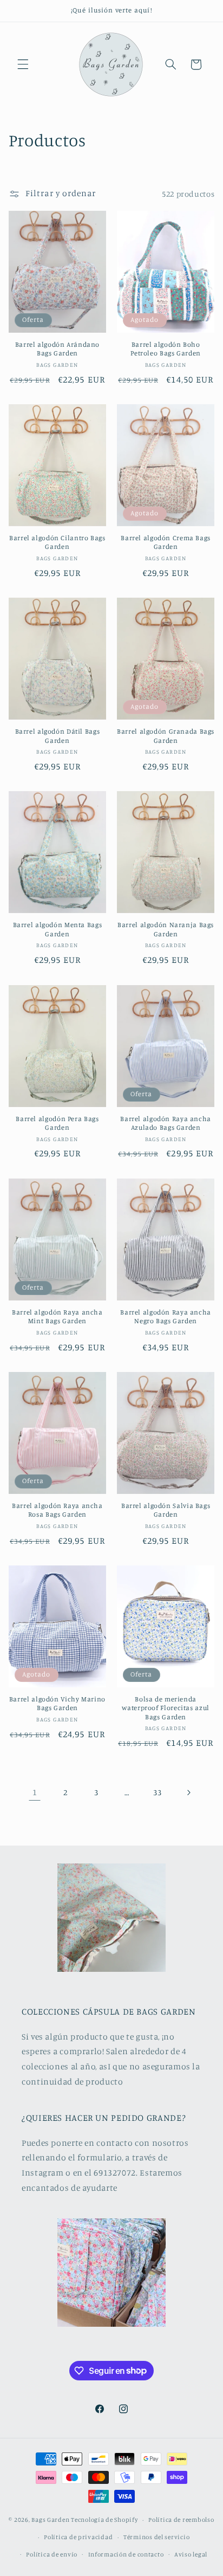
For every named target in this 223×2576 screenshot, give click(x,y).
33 (157, 1792)
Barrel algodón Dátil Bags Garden (58, 736)
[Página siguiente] (188, 1792)
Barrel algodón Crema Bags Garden (166, 542)
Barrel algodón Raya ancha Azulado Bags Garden (166, 1123)
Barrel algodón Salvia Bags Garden (166, 1510)
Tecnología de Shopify (104, 2520)
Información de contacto (126, 2554)
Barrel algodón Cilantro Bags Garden (57, 542)
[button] (23, 64)
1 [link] (35, 1792)
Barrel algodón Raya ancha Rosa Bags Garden (57, 1510)
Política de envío (52, 2554)
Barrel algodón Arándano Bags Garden (58, 349)
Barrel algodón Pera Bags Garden (57, 1123)
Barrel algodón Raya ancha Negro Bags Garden (166, 1316)
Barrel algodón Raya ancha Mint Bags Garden (57, 1316)
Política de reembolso (181, 2520)
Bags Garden (50, 2520)
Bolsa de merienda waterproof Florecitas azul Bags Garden (165, 1708)
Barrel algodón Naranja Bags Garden (166, 929)
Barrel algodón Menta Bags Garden (58, 929)
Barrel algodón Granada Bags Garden (166, 736)
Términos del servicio (156, 2537)
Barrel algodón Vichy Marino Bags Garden (57, 1703)
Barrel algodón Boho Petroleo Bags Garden (166, 349)
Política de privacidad (78, 2537)
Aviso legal (191, 2554)
